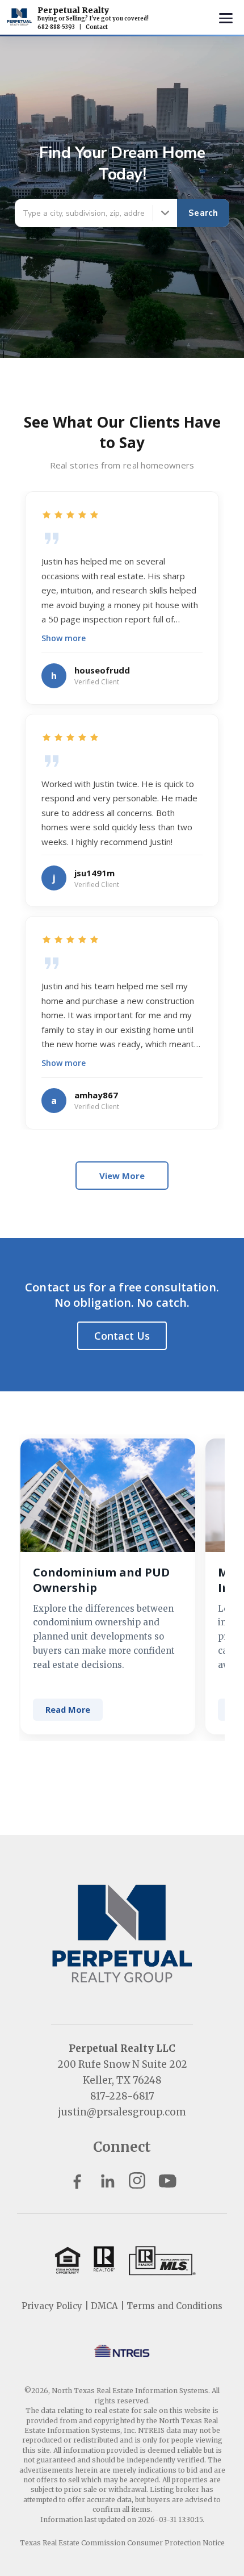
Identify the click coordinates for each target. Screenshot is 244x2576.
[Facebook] (77, 2180)
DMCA (104, 2306)
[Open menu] (226, 18)
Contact (97, 27)
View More (122, 1176)
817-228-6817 (122, 2096)
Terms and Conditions (174, 2306)
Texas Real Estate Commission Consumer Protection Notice (122, 2543)
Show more (64, 638)
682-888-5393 (56, 27)
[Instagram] (137, 2180)
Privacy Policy (52, 2306)
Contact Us (122, 1336)
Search (203, 213)
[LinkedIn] (107, 2180)
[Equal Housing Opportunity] (122, 2260)
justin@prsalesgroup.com (122, 2112)
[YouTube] (167, 2180)
